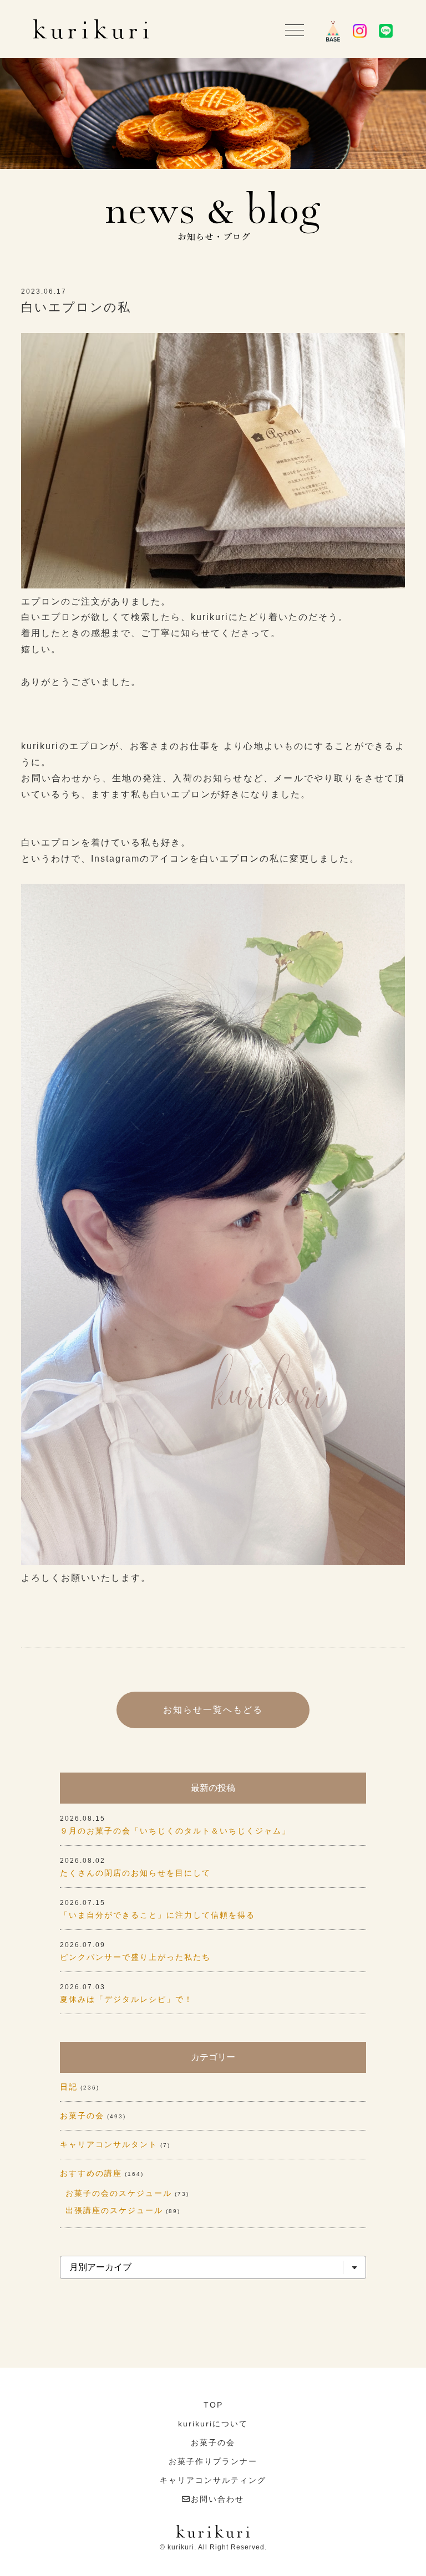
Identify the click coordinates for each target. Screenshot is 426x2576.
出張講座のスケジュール (114, 2210)
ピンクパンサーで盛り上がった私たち (135, 1957)
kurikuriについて (213, 2424)
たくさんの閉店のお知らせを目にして (135, 1873)
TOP (213, 2405)
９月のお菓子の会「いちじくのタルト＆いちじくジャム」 (175, 1831)
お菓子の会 (82, 2116)
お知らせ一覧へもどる (213, 1710)
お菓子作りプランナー (213, 2461)
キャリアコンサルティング (213, 2480)
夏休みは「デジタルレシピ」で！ (126, 1999)
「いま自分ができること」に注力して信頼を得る (158, 1915)
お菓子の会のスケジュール (119, 2193)
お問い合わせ (217, 2499)
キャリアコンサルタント (109, 2144)
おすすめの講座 (91, 2173)
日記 (69, 2087)
